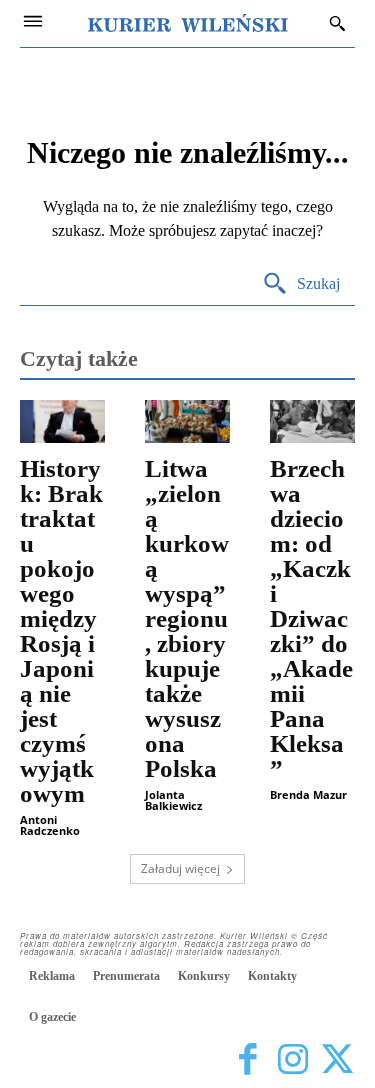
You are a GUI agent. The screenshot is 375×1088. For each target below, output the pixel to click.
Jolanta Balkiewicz (173, 800)
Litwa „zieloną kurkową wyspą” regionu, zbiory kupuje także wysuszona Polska (187, 618)
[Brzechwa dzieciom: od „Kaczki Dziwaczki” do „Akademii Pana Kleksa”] (312, 421)
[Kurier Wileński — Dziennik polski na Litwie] (188, 23)
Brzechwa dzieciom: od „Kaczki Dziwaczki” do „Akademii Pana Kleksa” (311, 618)
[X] (337, 1060)
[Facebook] (247, 1060)
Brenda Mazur (308, 794)
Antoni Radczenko (50, 825)
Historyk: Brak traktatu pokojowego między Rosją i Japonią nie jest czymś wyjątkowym (61, 631)
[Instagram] (292, 1060)
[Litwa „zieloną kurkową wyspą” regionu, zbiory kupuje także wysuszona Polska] (187, 421)
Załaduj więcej (180, 868)
